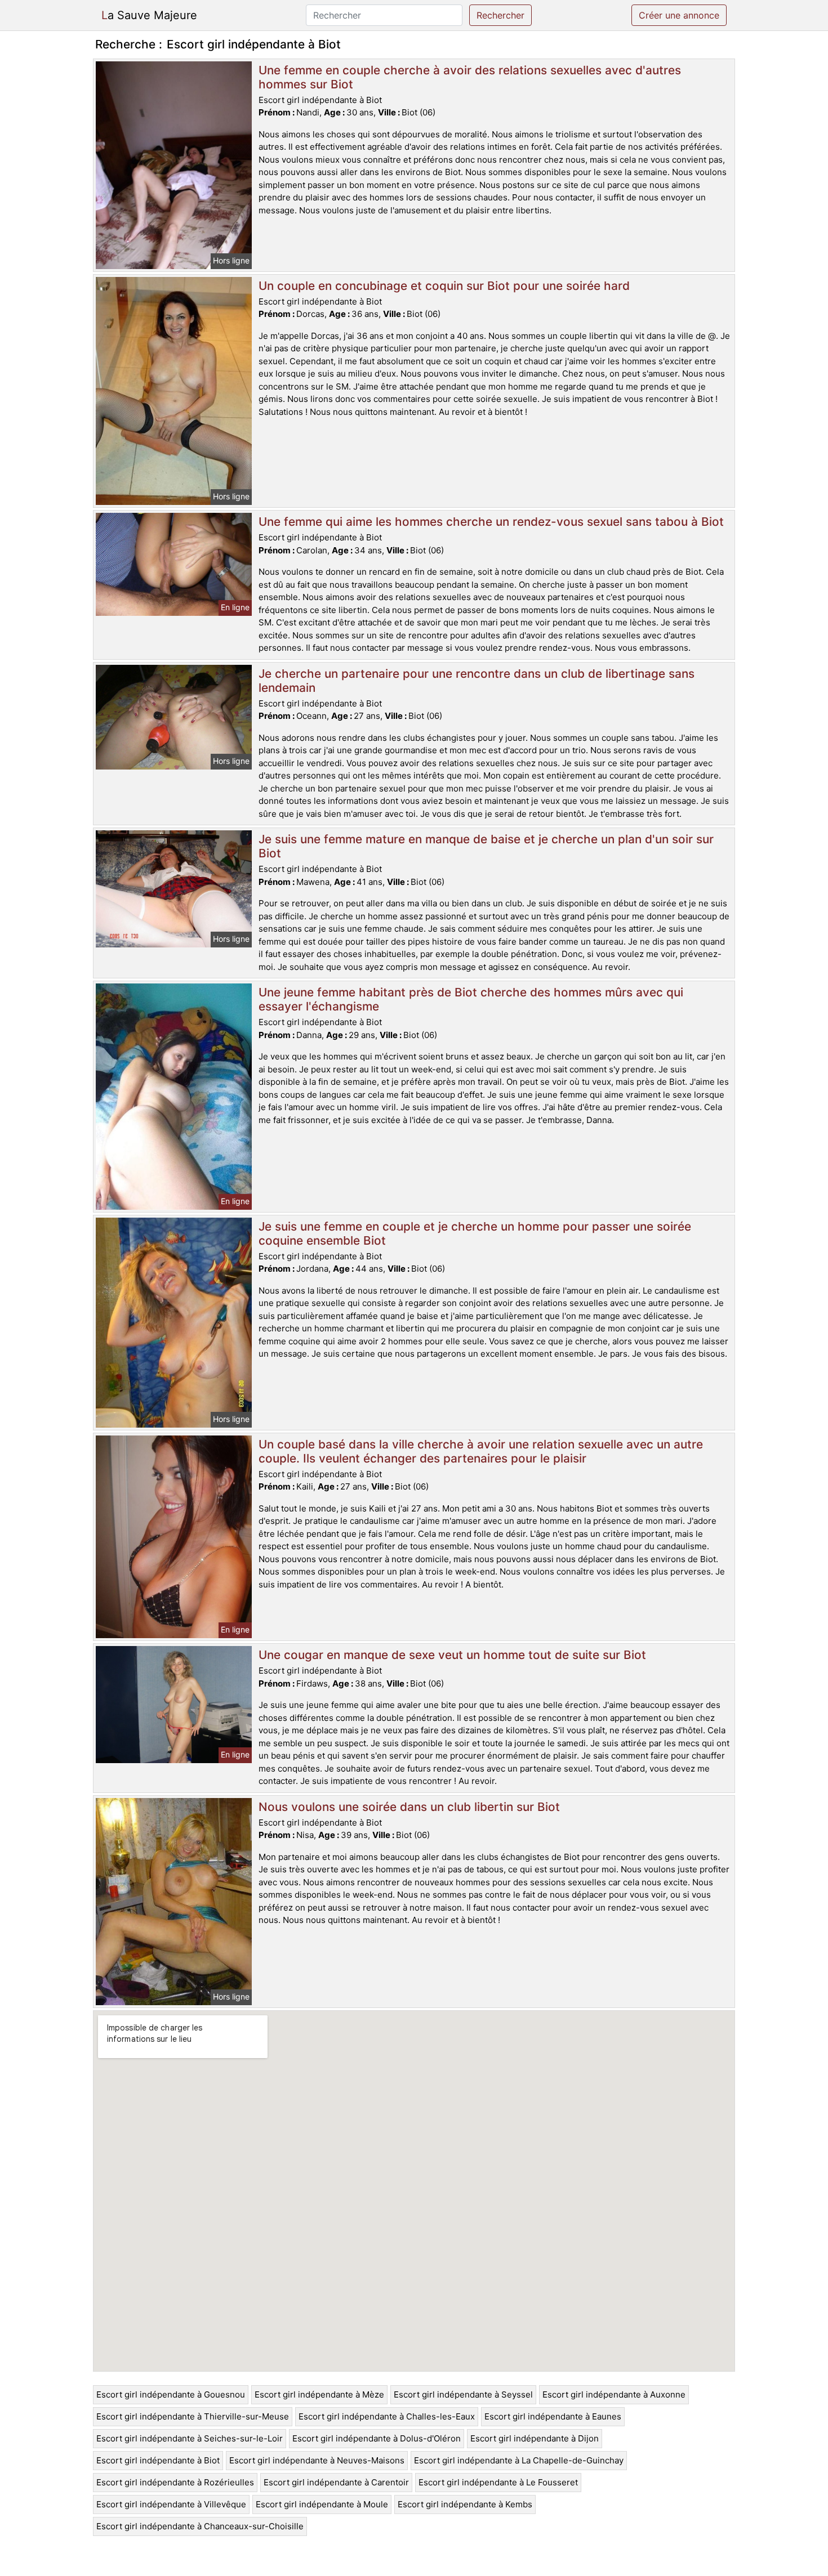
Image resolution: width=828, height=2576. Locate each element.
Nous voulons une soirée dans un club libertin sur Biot (409, 1807)
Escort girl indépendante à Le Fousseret (498, 2482)
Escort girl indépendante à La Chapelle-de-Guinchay (519, 2460)
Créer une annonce (679, 15)
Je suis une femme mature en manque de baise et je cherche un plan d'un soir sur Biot (486, 846)
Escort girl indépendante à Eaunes (553, 2416)
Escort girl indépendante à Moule (322, 2504)
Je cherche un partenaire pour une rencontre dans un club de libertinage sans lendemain (477, 681)
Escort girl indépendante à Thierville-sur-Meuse (193, 2416)
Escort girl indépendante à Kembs (465, 2504)
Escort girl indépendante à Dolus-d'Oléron (377, 2438)
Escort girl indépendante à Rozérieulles (175, 2482)
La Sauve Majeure (149, 15)
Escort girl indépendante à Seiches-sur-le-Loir (190, 2438)
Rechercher (500, 15)
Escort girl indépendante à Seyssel (463, 2394)
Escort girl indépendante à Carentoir (336, 2482)
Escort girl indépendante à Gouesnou (171, 2394)
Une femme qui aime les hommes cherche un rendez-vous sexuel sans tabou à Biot (491, 522)
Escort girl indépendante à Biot (158, 2460)
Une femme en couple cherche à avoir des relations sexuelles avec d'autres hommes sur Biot (470, 77)
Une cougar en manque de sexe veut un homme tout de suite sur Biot (452, 1655)
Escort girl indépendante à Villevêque (171, 2504)
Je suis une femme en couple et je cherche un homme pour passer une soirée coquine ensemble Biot (475, 1233)
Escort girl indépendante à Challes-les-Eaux (387, 2416)
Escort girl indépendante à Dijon (535, 2438)
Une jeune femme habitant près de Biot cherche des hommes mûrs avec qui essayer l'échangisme (471, 999)
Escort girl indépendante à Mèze (319, 2394)
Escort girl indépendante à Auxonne (614, 2394)
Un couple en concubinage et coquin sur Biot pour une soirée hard (444, 286)
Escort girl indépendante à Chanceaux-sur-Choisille (200, 2526)
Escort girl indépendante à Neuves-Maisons (317, 2460)
